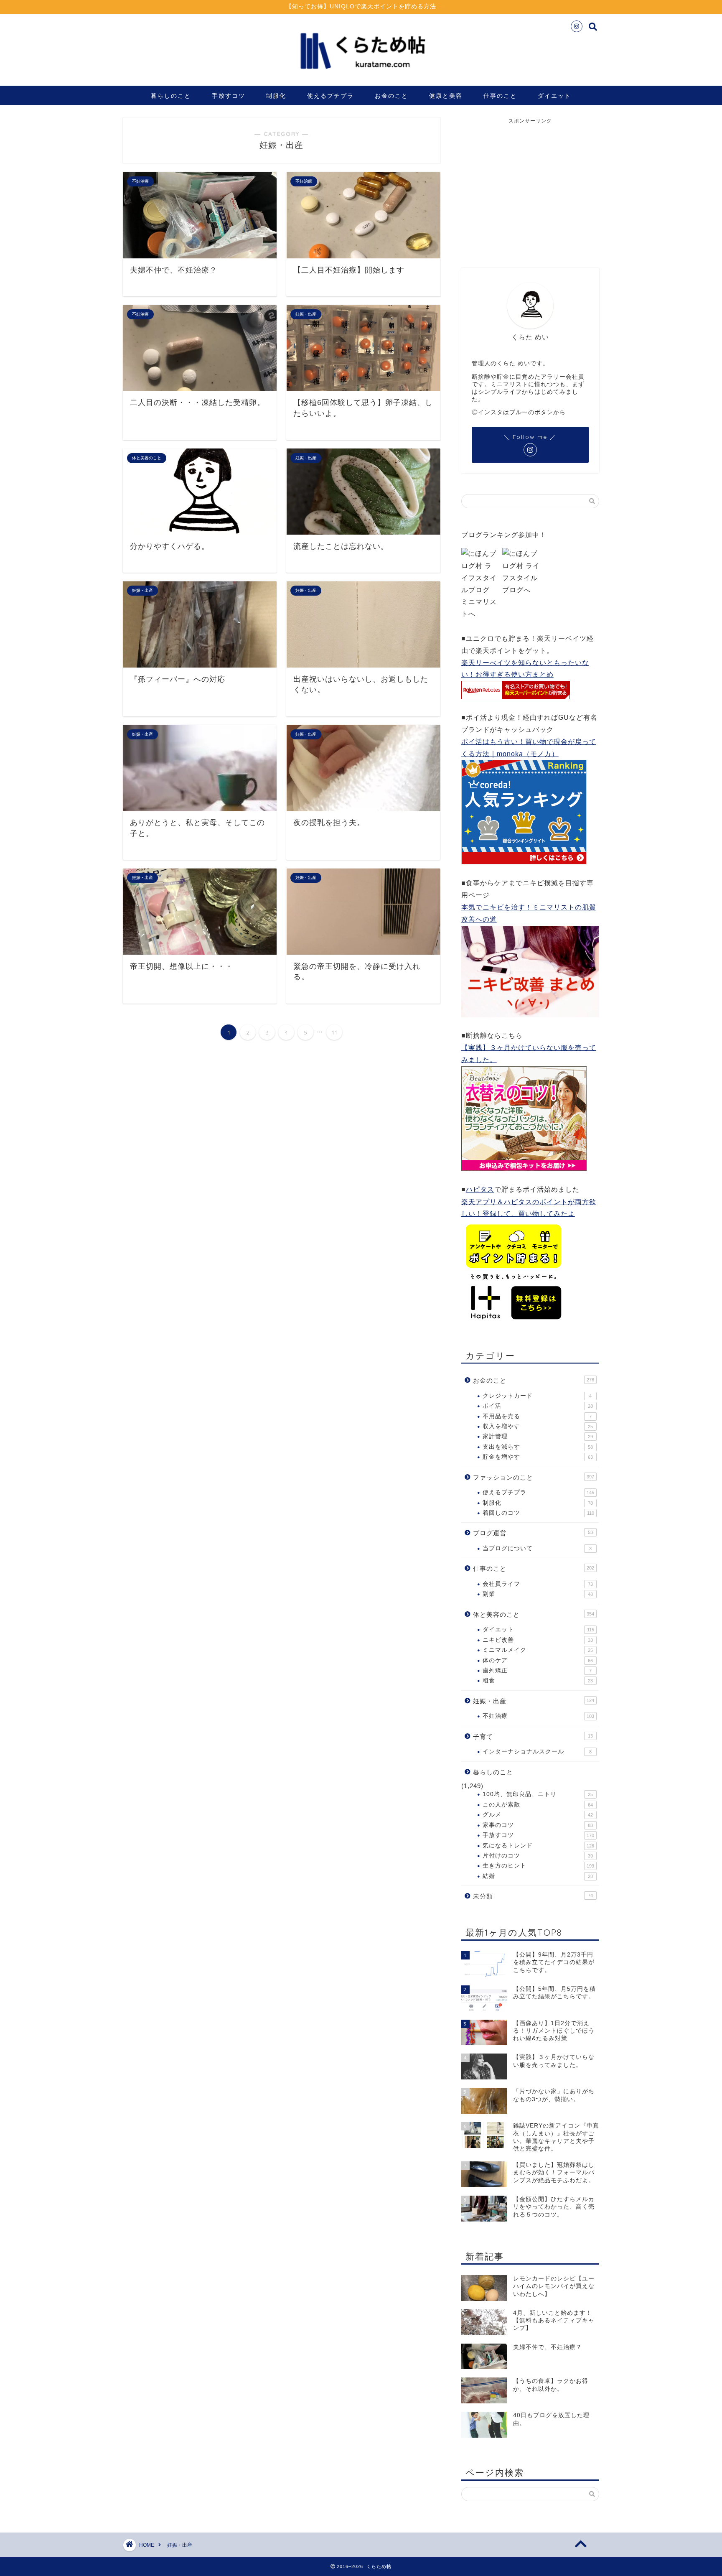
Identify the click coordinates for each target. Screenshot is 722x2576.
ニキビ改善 (538, 1640)
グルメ (538, 1815)
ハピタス (480, 1189)
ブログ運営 (533, 1533)
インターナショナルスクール (537, 1752)
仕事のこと (500, 96)
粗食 (538, 1680)
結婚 (538, 1876)
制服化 (276, 96)
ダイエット (554, 96)
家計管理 (538, 1436)
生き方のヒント (538, 1866)
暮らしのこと (171, 96)
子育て (533, 1736)
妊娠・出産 (534, 1701)
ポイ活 (538, 1406)
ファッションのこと (534, 1477)
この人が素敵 (538, 1805)
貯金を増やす (538, 1457)
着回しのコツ (538, 1513)
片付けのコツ (538, 1856)
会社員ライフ (538, 1584)
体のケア (538, 1660)
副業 (538, 1594)
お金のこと (392, 96)
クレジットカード (537, 1396)
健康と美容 (446, 96)
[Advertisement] (531, 187)
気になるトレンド (538, 1846)
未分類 (533, 1896)
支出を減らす (538, 1447)
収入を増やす (538, 1426)
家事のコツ (538, 1825)
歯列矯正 (537, 1670)
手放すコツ (229, 96)
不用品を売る (537, 1416)
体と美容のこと (534, 1614)
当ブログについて (537, 1548)
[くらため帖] (361, 75)
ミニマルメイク (538, 1650)
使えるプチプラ (330, 96)
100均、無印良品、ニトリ (538, 1794)
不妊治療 (538, 1716)
